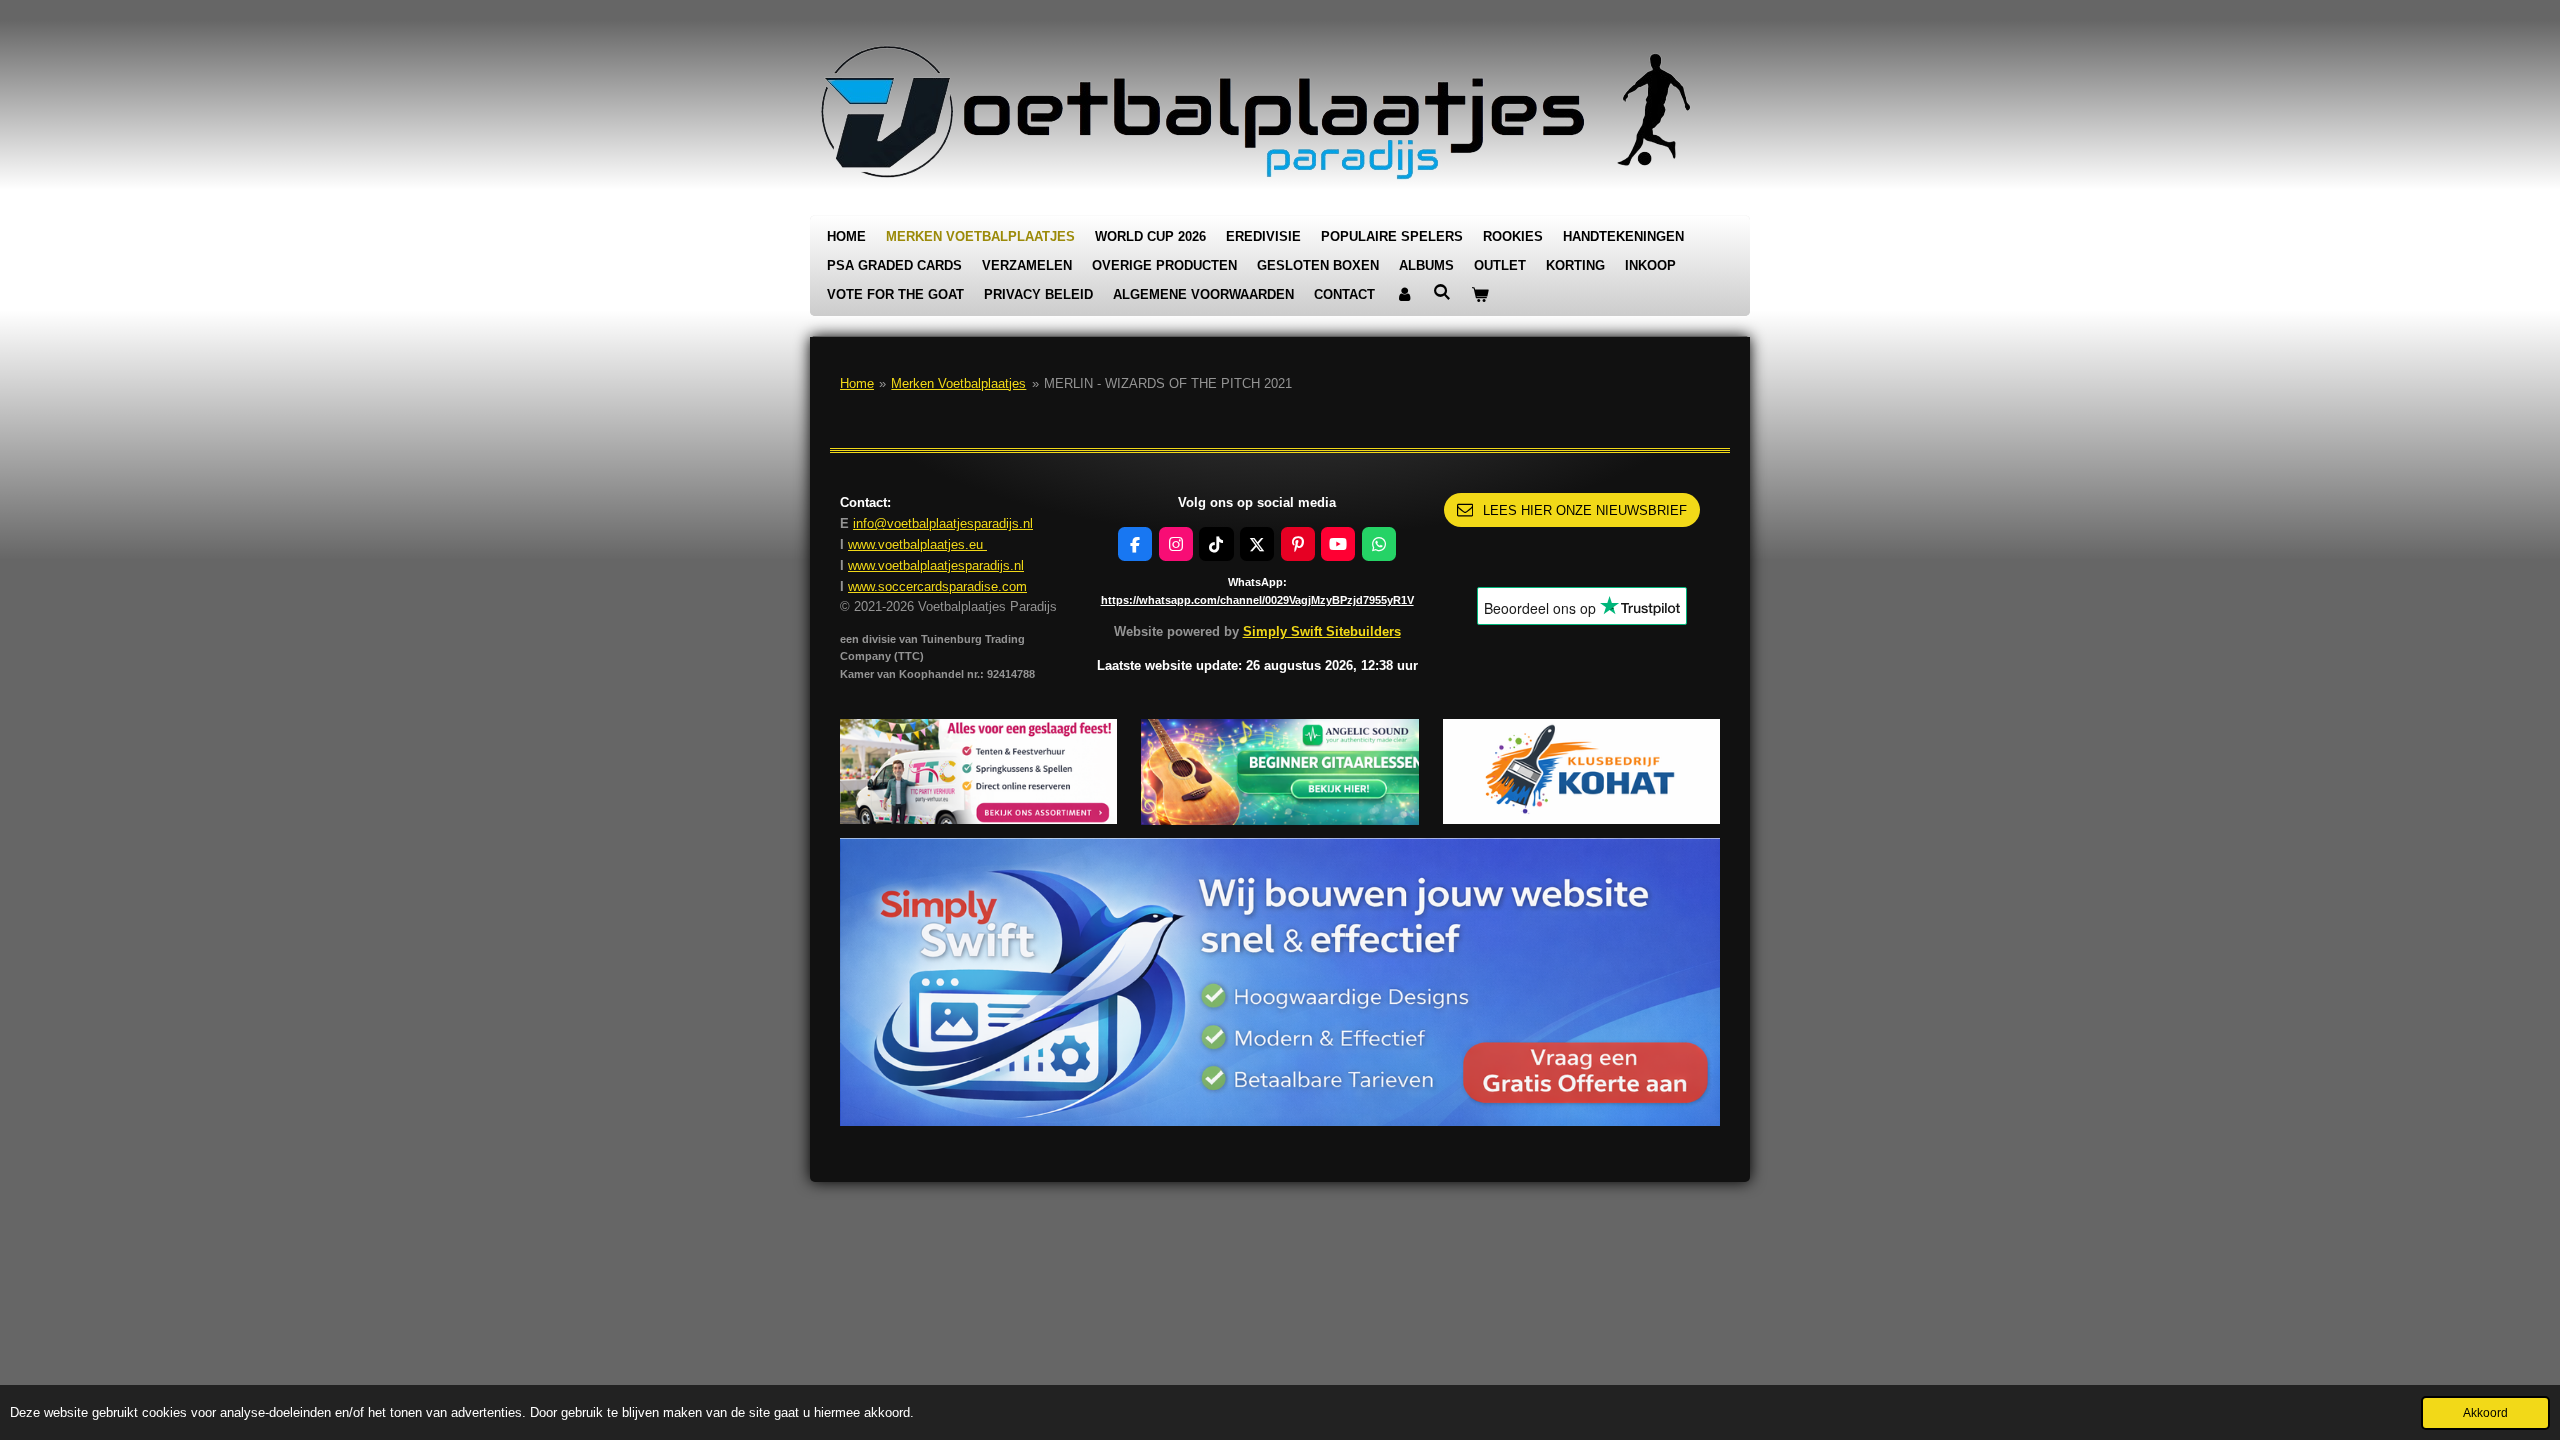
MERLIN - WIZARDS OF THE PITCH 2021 (1168, 383)
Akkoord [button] (2485, 1412)
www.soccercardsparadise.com (937, 586)
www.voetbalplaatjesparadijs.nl (936, 565)
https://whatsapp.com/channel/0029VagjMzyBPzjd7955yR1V (1257, 600)
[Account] (1404, 295)
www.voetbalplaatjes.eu (917, 544)
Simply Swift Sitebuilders (1322, 631)
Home (857, 383)
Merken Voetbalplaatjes (958, 383)
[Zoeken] (1442, 292)
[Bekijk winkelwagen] (1480, 295)
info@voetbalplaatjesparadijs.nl (943, 523)
